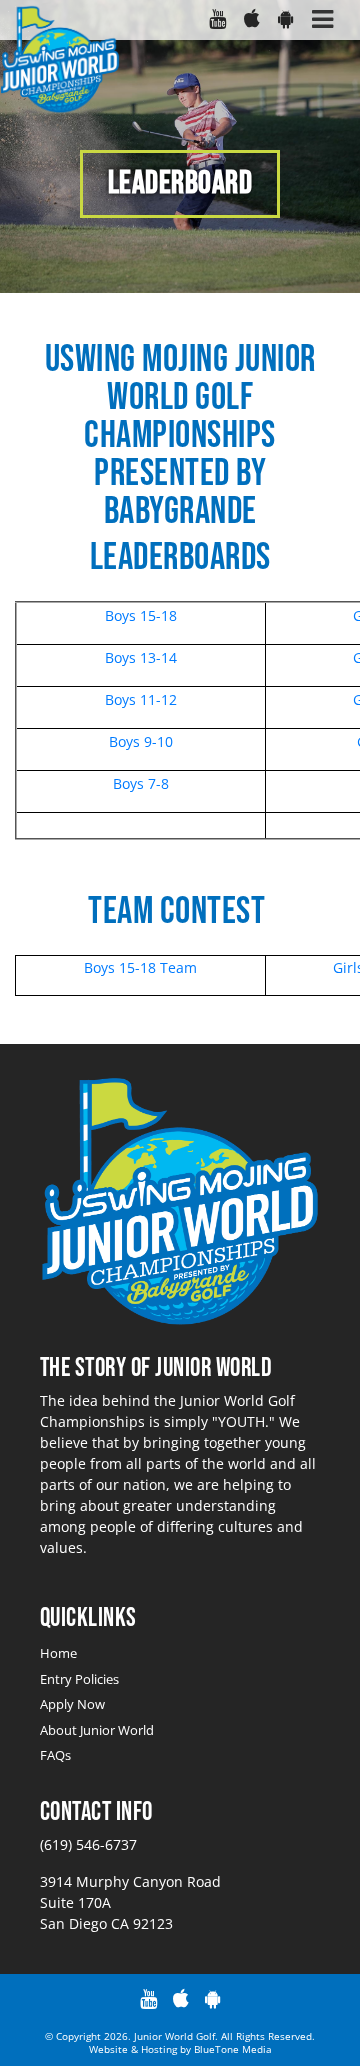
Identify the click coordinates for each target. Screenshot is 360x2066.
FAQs (55, 1755)
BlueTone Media (233, 2049)
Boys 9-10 (141, 741)
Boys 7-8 (141, 783)
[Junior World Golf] (60, 60)
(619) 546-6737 (88, 1844)
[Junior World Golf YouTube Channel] (216, 20)
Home (58, 1653)
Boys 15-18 (141, 615)
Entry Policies (79, 1679)
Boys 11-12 (141, 699)
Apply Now (72, 1704)
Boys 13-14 (141, 657)
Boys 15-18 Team (140, 967)
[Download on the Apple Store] (251, 20)
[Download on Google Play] (285, 20)
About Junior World (97, 1730)
